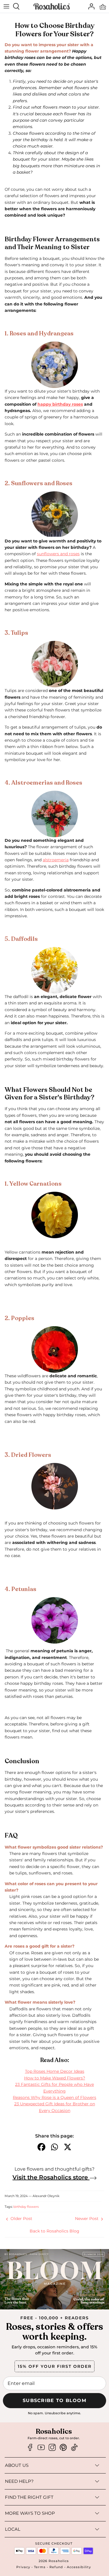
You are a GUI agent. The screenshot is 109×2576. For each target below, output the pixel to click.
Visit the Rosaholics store (51, 2177)
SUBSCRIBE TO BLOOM (54, 2400)
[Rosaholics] (52, 7)
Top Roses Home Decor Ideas (55, 2071)
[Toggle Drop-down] (65, 2465)
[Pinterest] (63, 2448)
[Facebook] (30, 2448)
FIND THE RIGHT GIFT (29, 2497)
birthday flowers (26, 2207)
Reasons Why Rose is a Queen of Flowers (54, 2097)
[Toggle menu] (6, 6)
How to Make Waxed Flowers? (55, 2078)
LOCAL (13, 2529)
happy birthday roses (60, 404)
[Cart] (103, 6)
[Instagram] (52, 2448)
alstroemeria (56, 860)
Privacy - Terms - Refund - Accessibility (54, 2567)
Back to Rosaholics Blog (54, 2231)
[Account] (90, 6)
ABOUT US (17, 2465)
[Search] (19, 6)
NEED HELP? (19, 2481)
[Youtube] (41, 2448)
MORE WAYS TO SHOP (30, 2513)
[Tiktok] (74, 2448)
